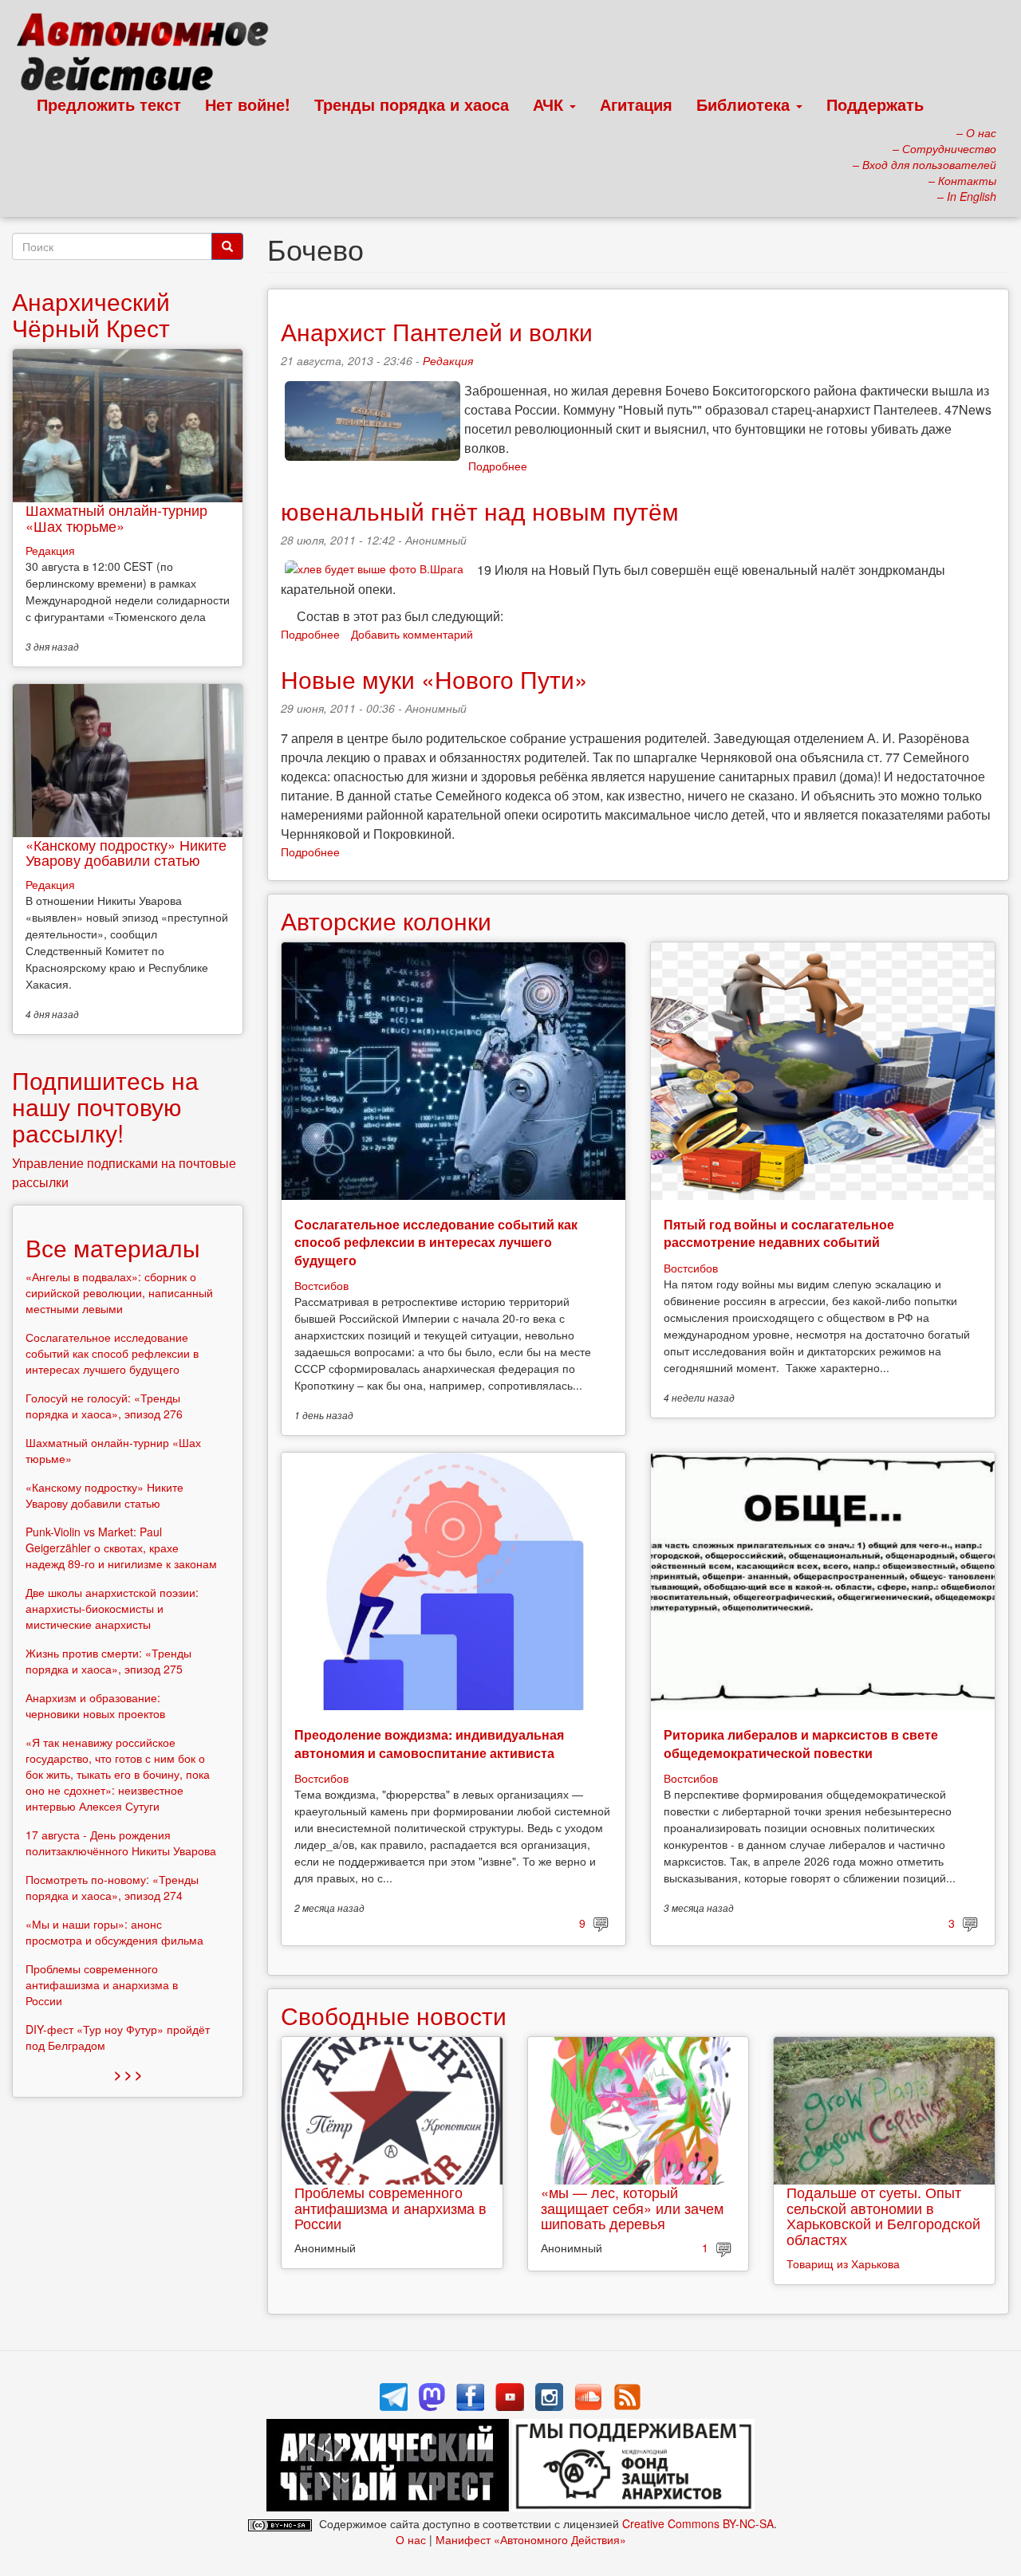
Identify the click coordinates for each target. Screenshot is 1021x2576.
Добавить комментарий (412, 634)
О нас (411, 2539)
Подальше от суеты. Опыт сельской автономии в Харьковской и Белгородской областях (883, 2215)
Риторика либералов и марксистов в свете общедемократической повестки (801, 1743)
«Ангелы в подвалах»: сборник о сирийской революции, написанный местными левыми (119, 1292)
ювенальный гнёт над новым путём (480, 511)
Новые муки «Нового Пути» (434, 679)
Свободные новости (394, 2015)
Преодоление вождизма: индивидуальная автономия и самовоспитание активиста (429, 1743)
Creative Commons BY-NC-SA (698, 2523)
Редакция (448, 360)
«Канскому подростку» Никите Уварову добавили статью (126, 852)
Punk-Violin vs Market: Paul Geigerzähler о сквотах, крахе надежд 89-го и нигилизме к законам (121, 1548)
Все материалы (113, 1247)
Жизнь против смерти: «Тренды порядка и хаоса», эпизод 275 (108, 1661)
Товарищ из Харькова (843, 2263)
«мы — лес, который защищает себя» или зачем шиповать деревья (632, 2208)
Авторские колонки (386, 920)
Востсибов (321, 1285)
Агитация (636, 104)
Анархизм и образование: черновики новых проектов (95, 1705)
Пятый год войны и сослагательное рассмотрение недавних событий (779, 1233)
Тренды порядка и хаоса (412, 104)
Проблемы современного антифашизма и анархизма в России (390, 2208)
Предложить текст (109, 104)
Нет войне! (248, 104)
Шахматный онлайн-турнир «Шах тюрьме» (116, 517)
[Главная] (150, 56)
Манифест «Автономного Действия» (531, 2539)
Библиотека (745, 104)
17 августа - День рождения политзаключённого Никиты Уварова (121, 1843)
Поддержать (875, 104)
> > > (128, 2074)
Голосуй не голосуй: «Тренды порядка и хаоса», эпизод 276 (104, 1406)
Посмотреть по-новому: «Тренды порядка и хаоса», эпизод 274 (112, 1887)
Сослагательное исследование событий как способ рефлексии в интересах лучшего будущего (436, 1242)
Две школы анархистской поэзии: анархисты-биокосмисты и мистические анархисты (112, 1608)
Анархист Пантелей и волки (437, 331)
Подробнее (498, 466)
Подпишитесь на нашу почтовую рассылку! (105, 1106)
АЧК (550, 104)
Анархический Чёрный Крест (91, 314)
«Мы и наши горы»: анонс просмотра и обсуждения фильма (114, 1932)
